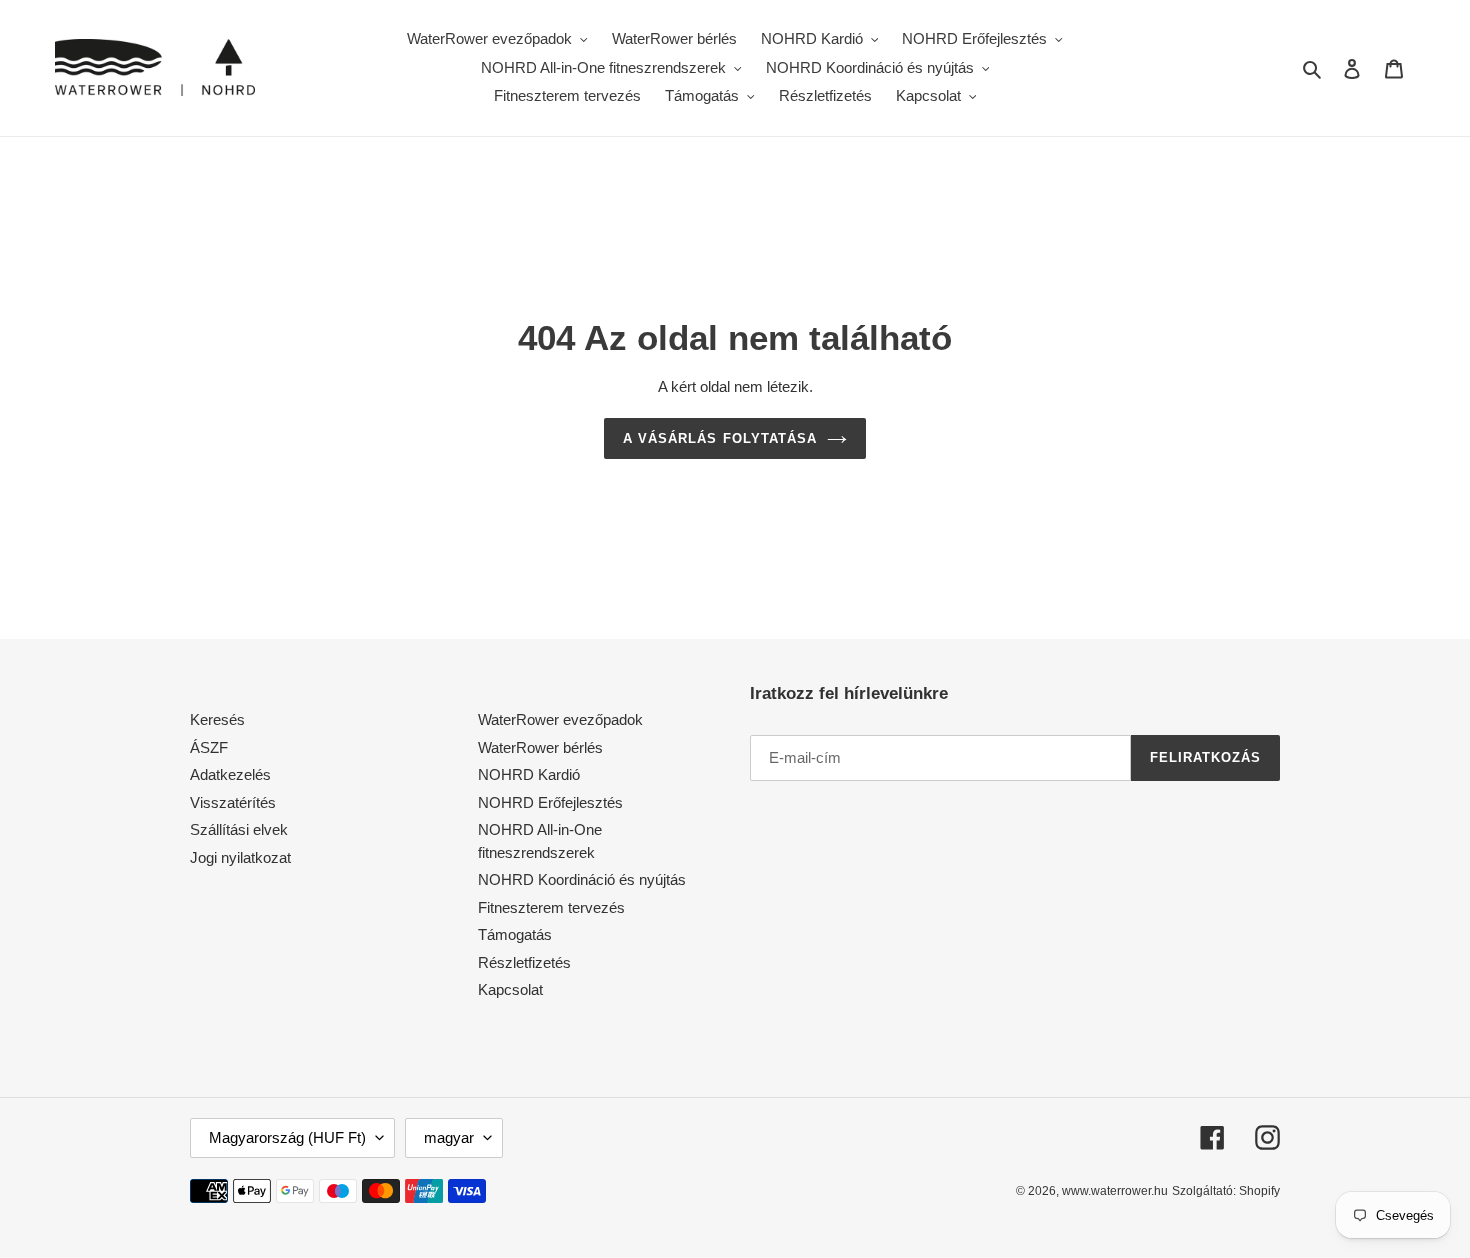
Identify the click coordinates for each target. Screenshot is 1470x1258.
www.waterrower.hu (1115, 1191)
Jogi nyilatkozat (240, 857)
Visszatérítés (233, 802)
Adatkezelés (230, 774)
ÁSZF (209, 747)
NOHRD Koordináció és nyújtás (582, 879)
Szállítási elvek (239, 829)
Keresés (217, 719)
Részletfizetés (524, 962)
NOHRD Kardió (529, 774)
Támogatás (515, 934)
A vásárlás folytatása (720, 438)
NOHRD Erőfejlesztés (550, 802)
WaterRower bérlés (540, 747)
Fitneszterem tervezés (551, 907)
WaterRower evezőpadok (560, 719)
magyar (449, 1137)
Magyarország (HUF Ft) (287, 1137)
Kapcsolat (510, 989)
